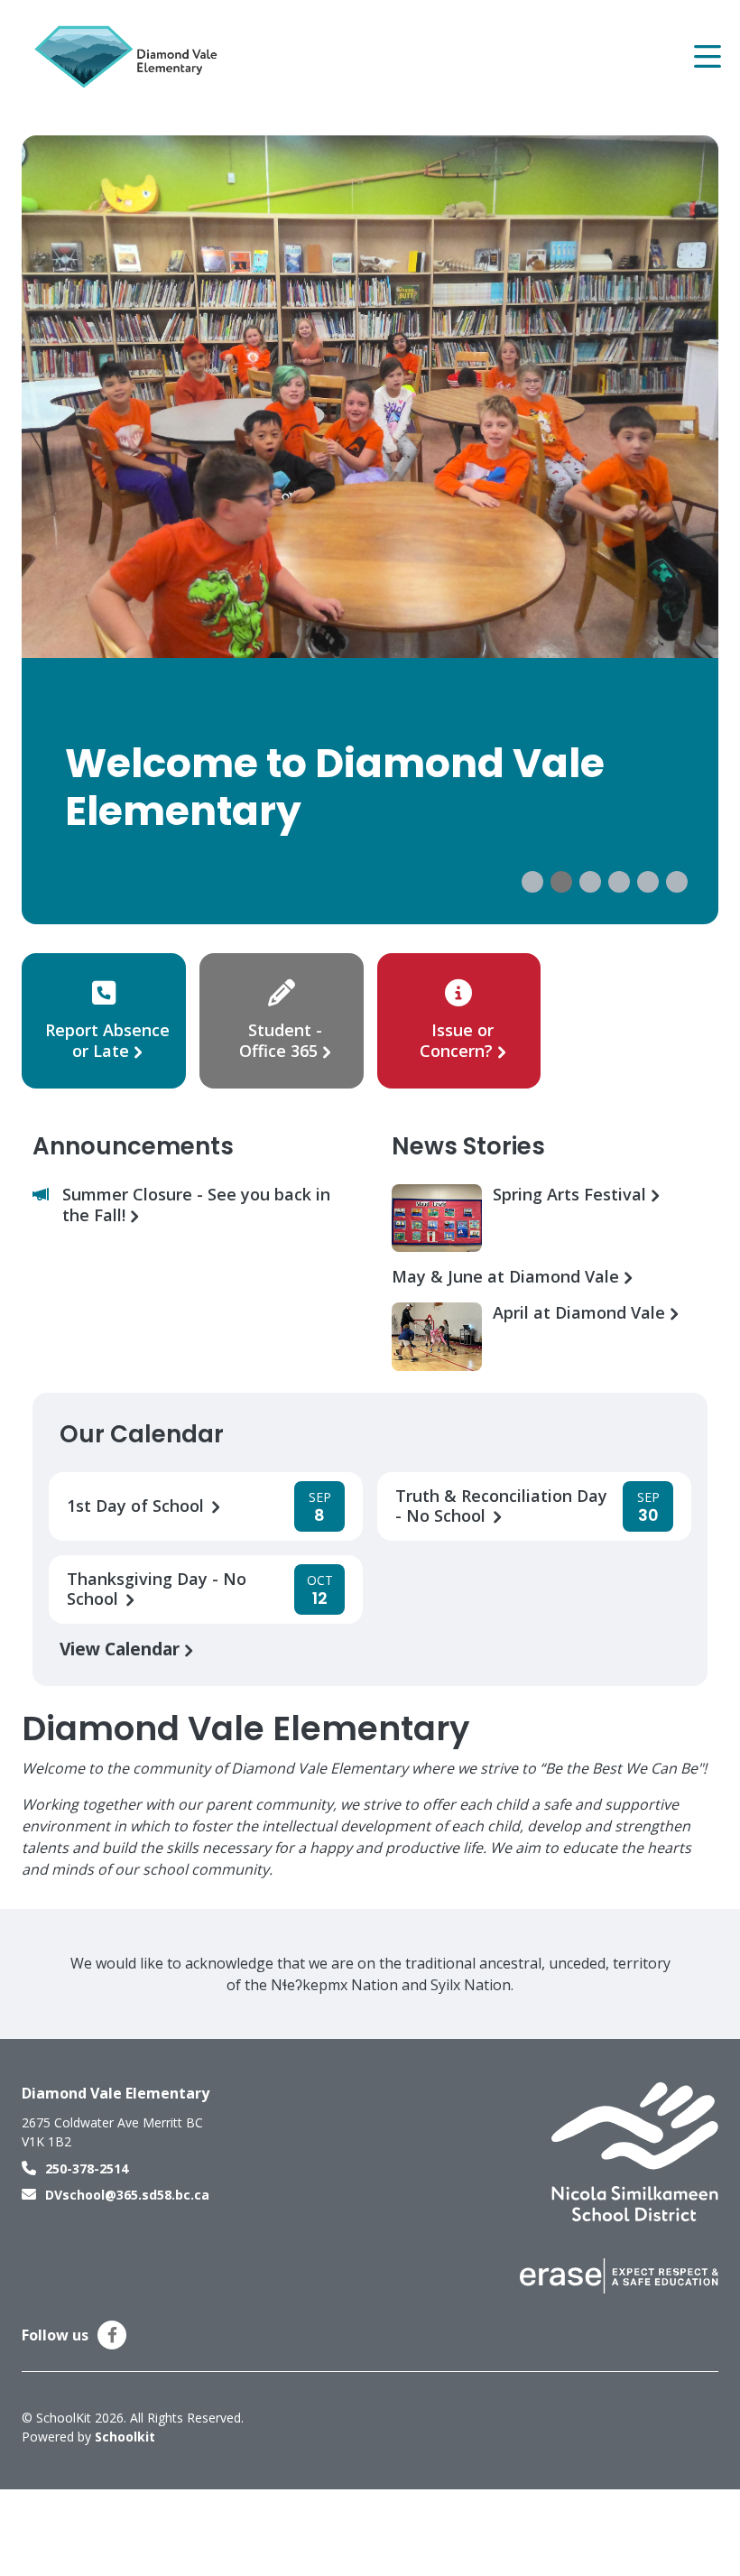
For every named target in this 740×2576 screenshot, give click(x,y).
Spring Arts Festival (572, 1195)
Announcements (133, 1146)
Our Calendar (142, 1434)
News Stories (468, 1146)
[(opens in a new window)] (635, 2151)
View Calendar (122, 1649)
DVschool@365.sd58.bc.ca (127, 2195)
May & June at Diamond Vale (508, 1277)
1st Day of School (138, 1506)
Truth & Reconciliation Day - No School (501, 1506)
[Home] (130, 57)
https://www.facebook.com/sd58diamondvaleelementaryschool (112, 2335)
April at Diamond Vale (581, 1313)
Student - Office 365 (281, 1040)
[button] (532, 882)
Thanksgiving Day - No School (157, 1589)
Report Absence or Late (107, 1040)
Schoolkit (125, 2437)
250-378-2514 (87, 2168)
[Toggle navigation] (706, 57)
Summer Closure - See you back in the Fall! (196, 1205)
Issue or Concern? (457, 1040)
